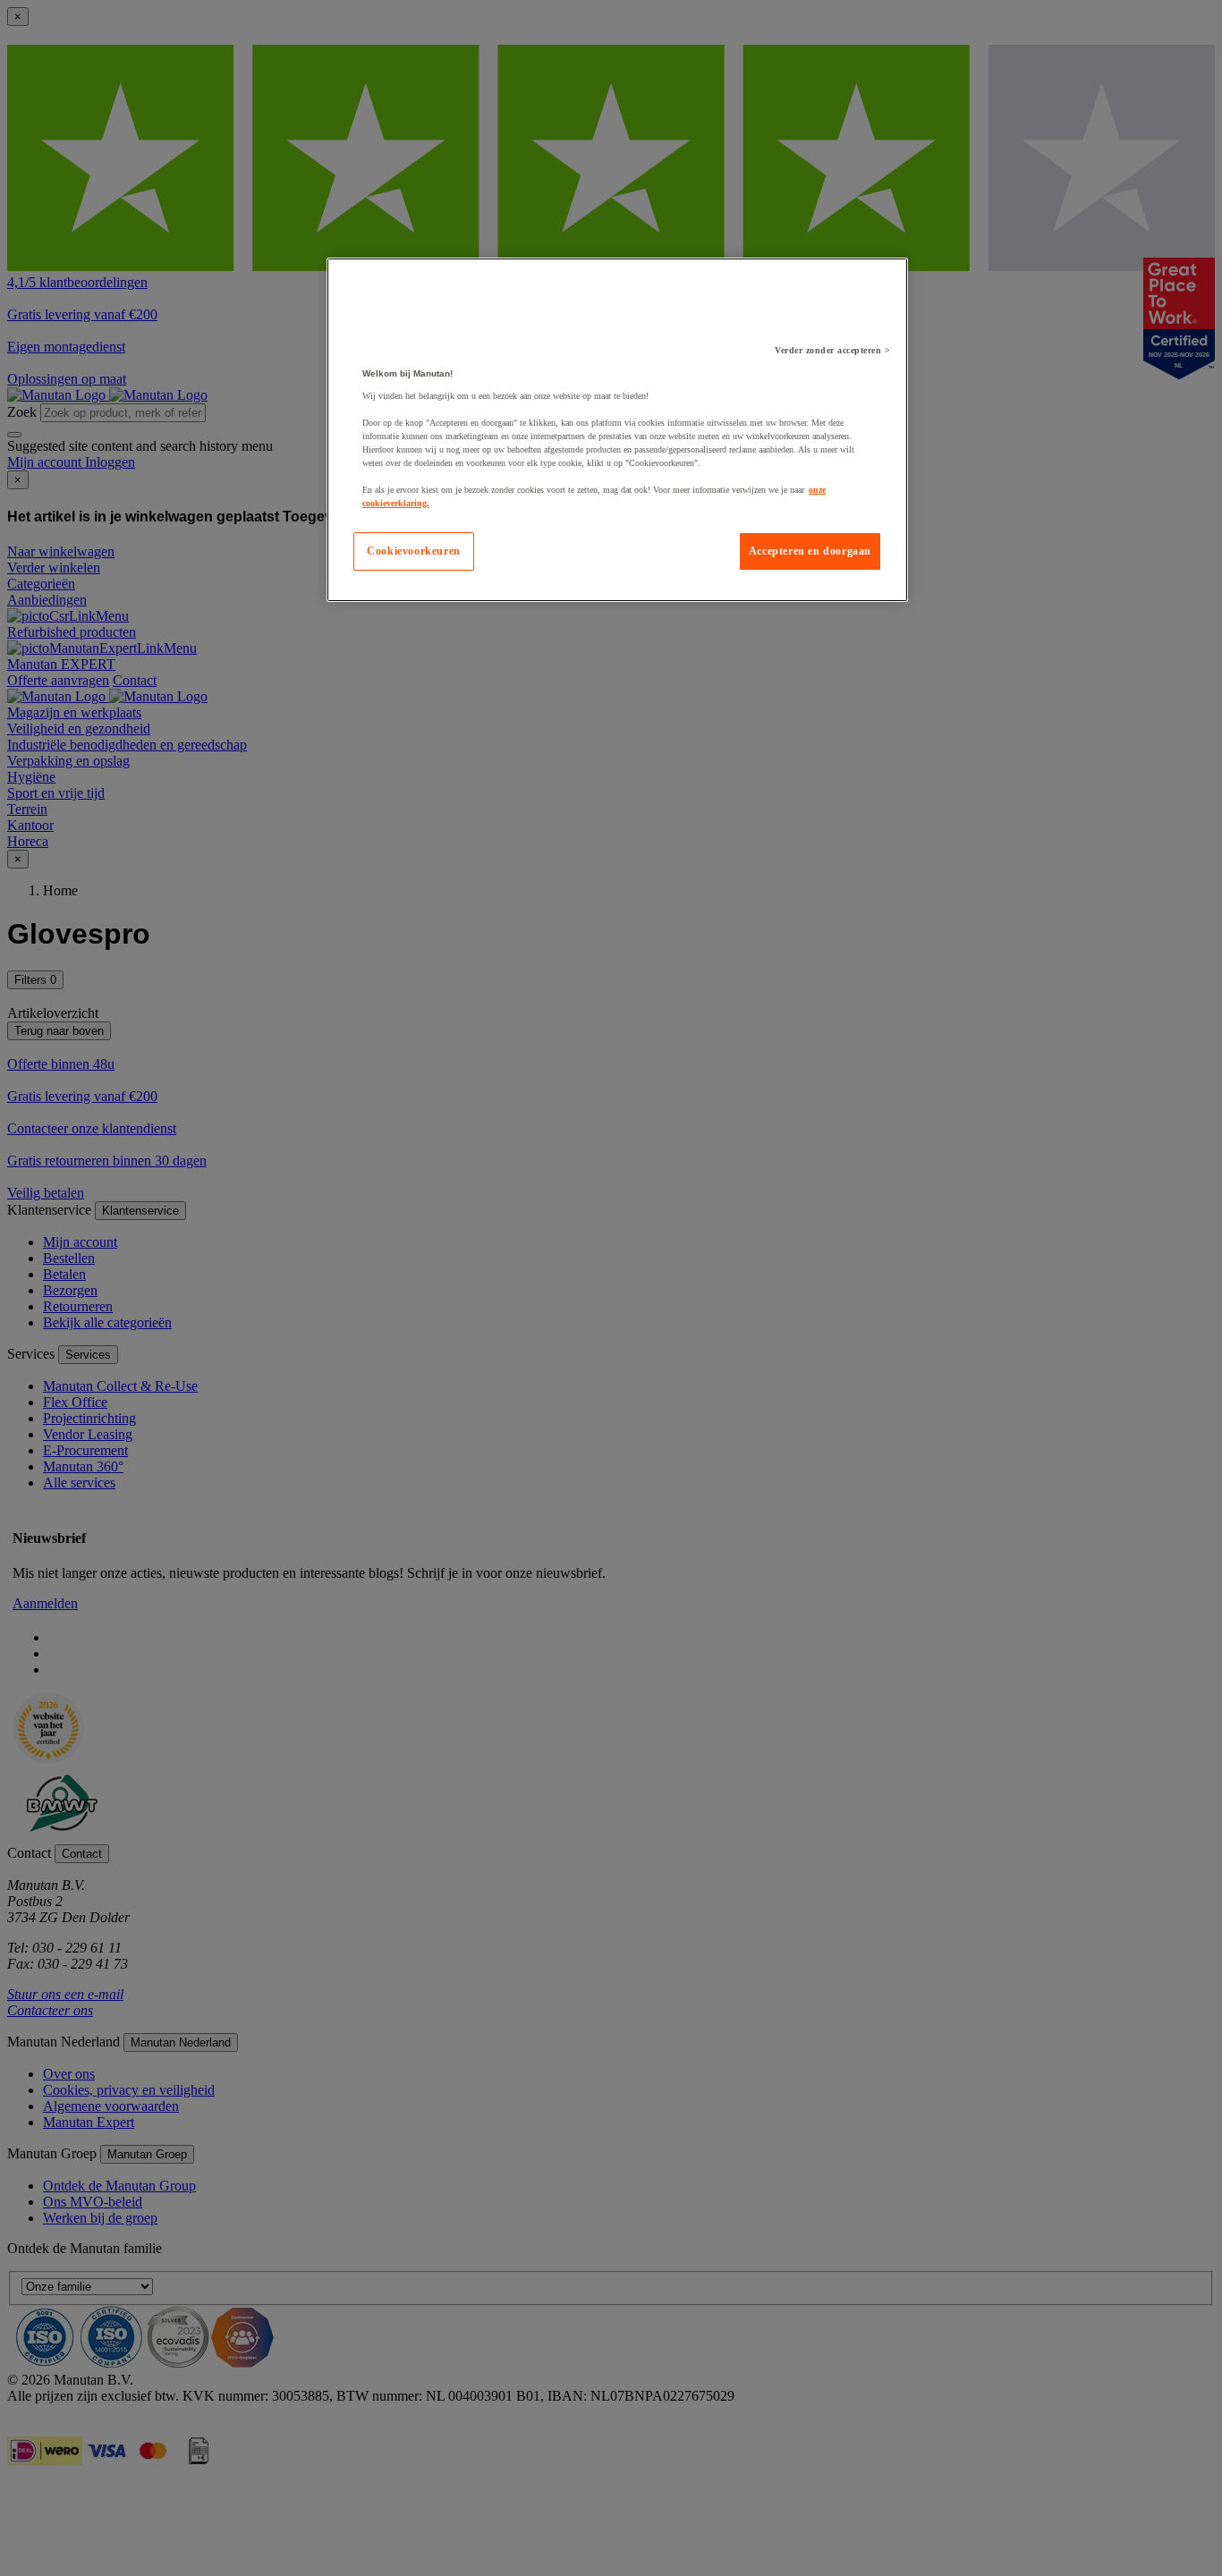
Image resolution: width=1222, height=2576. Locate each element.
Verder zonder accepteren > (832, 350)
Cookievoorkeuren (414, 551)
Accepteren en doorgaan (810, 551)
